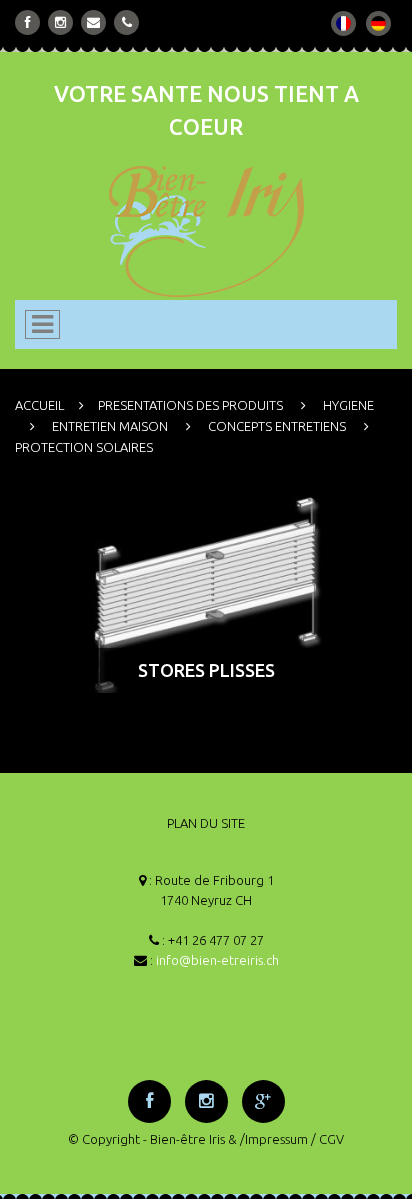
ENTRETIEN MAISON (110, 426)
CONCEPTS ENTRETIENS (277, 426)
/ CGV (327, 1139)
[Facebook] (28, 22)
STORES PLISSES (206, 670)
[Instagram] (60, 22)
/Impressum (274, 1139)
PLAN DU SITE (206, 823)
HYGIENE (348, 405)
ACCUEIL (39, 405)
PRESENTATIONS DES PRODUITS (190, 405)
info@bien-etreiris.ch (217, 960)
